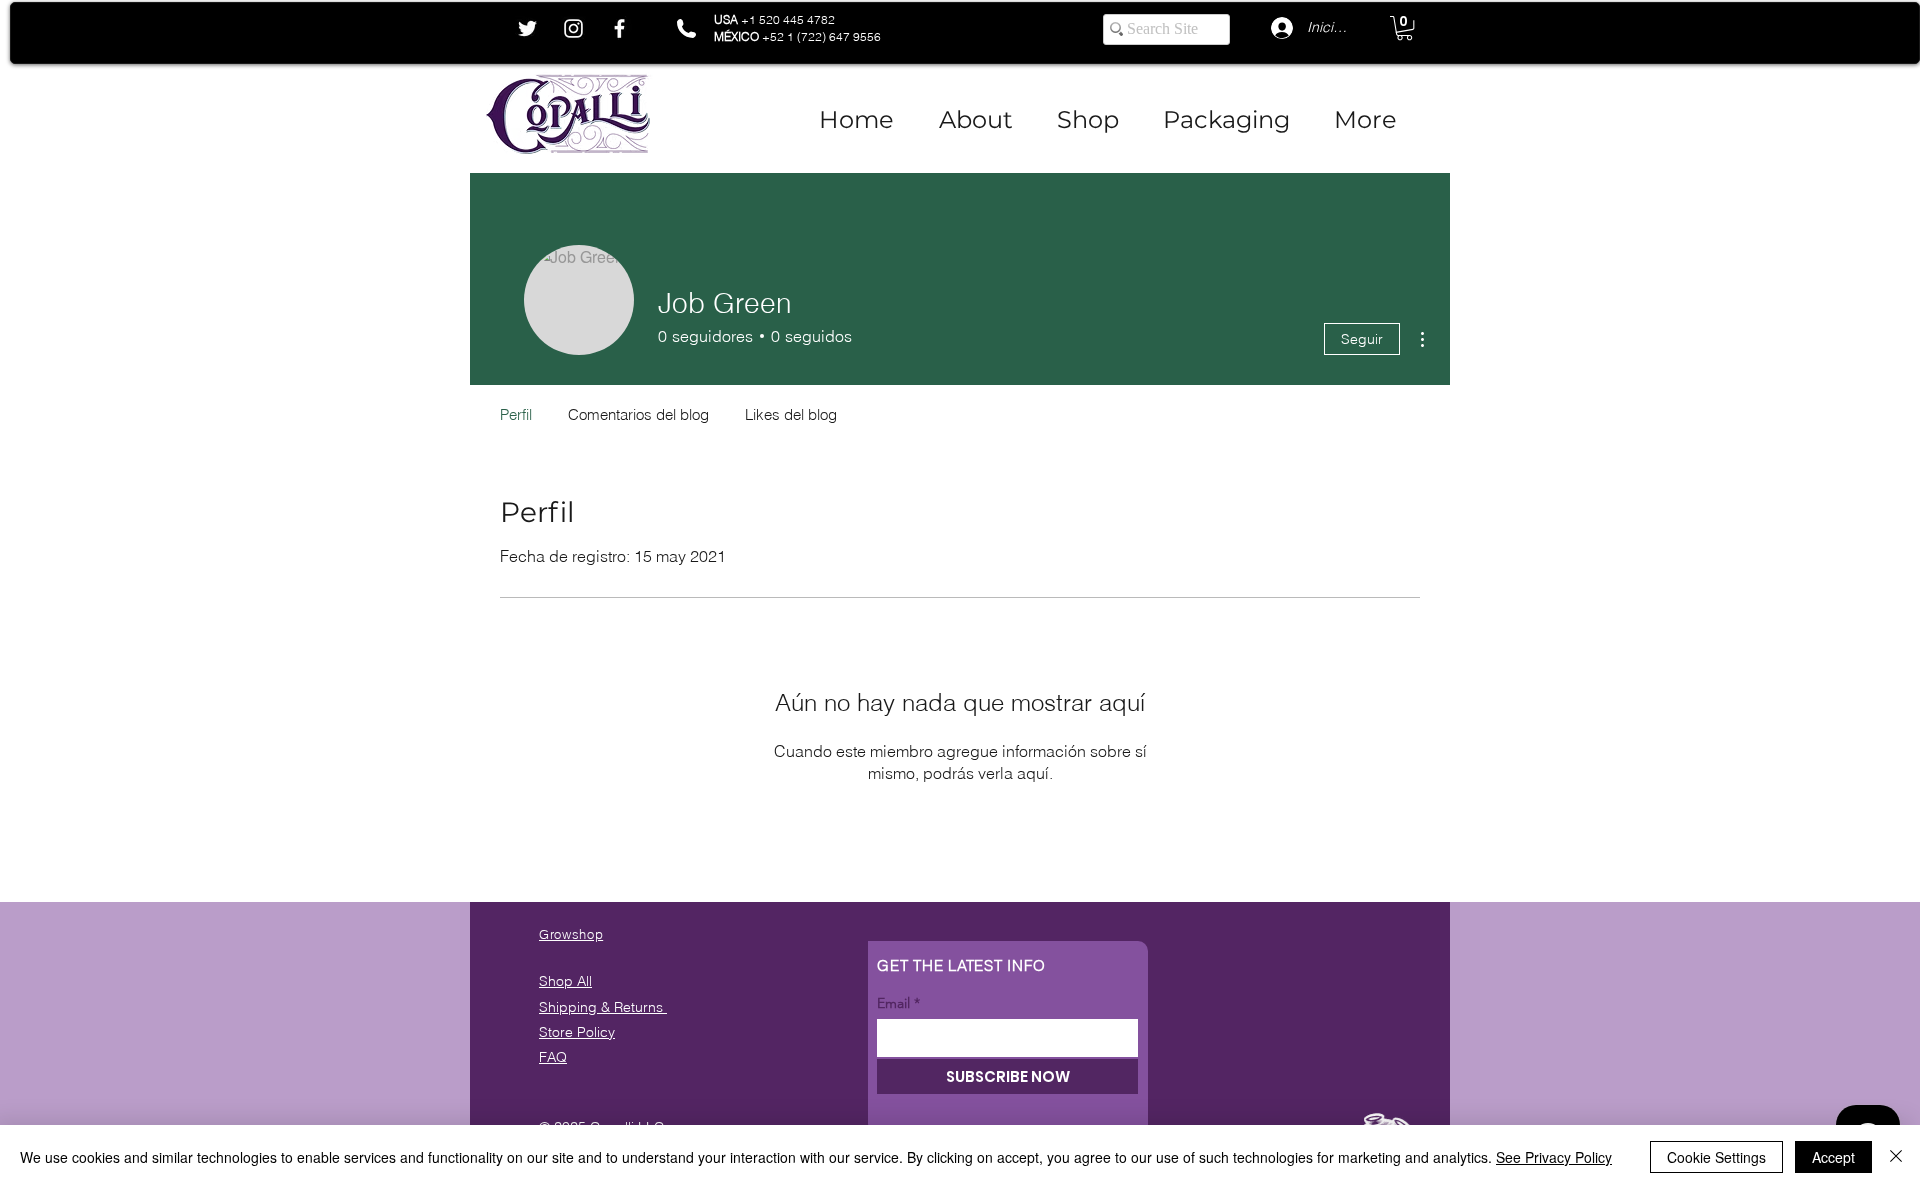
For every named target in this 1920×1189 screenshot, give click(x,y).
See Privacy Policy (1554, 1157)
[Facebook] (619, 28)
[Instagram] (573, 28)
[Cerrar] (1896, 1157)
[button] (1404, 28)
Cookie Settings (1716, 1157)
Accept (1833, 1157)
